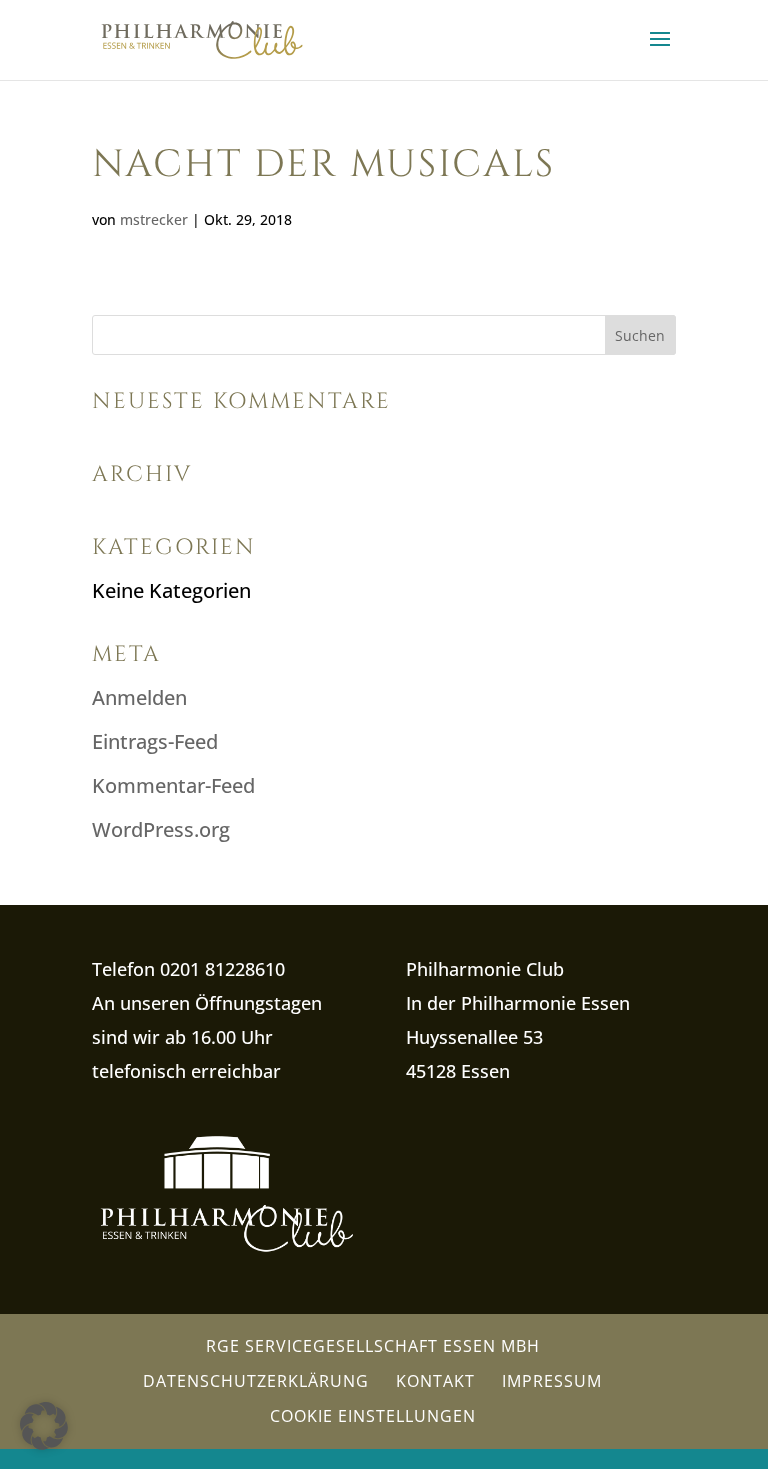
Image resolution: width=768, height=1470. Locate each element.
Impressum (552, 1381)
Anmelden (139, 697)
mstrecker (154, 219)
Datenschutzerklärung (256, 1381)
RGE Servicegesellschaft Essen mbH (373, 1346)
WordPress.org (161, 829)
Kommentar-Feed (173, 785)
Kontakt (435, 1381)
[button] (44, 1426)
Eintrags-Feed (155, 741)
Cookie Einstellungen (373, 1416)
